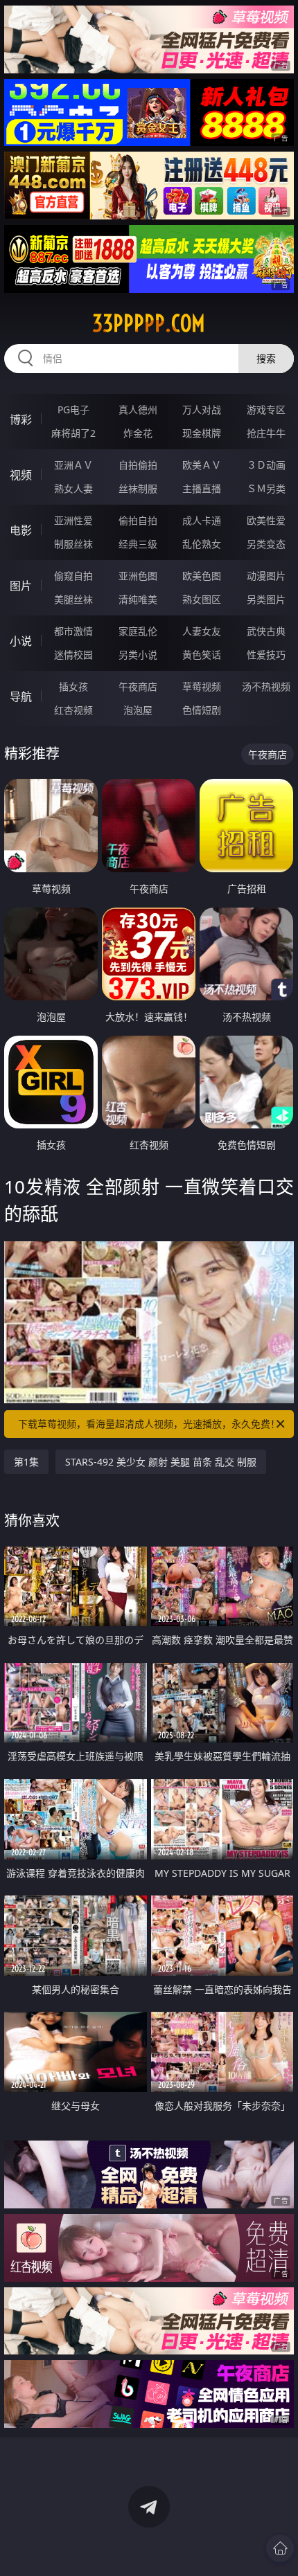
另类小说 (138, 655)
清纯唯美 (138, 599)
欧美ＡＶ (202, 465)
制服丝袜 (73, 544)
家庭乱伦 (138, 631)
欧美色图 (202, 576)
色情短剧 (202, 710)
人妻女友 (202, 631)
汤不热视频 (266, 686)
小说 (21, 641)
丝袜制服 (138, 488)
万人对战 (202, 409)
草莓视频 (202, 686)
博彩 (21, 420)
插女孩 (73, 686)
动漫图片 (266, 576)
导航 (21, 696)
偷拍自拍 (138, 520)
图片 (21, 586)
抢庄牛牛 (266, 433)
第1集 (26, 1462)
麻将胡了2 (73, 433)
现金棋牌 (202, 433)
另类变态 (266, 544)
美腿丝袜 (73, 599)
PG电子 (73, 409)
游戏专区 (266, 409)
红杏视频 (73, 710)
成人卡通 (202, 520)
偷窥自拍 (73, 576)
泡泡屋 (138, 710)
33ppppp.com (149, 323)
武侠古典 (266, 631)
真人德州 (138, 409)
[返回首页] (280, 2548)
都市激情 (73, 631)
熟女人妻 (73, 488)
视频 (21, 475)
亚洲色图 (138, 576)
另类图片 (266, 599)
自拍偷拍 (138, 465)
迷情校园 (73, 655)
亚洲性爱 (73, 520)
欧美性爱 (266, 520)
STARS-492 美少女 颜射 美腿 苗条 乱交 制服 (161, 1462)
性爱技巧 (266, 655)
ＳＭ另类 (266, 488)
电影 (21, 530)
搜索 (266, 358)
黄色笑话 (202, 655)
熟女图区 (202, 599)
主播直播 (202, 488)
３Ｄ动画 (266, 465)
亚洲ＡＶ (73, 465)
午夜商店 (138, 686)
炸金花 (138, 433)
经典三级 (138, 544)
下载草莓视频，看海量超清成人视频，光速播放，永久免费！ (149, 1424)
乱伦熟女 (202, 544)
